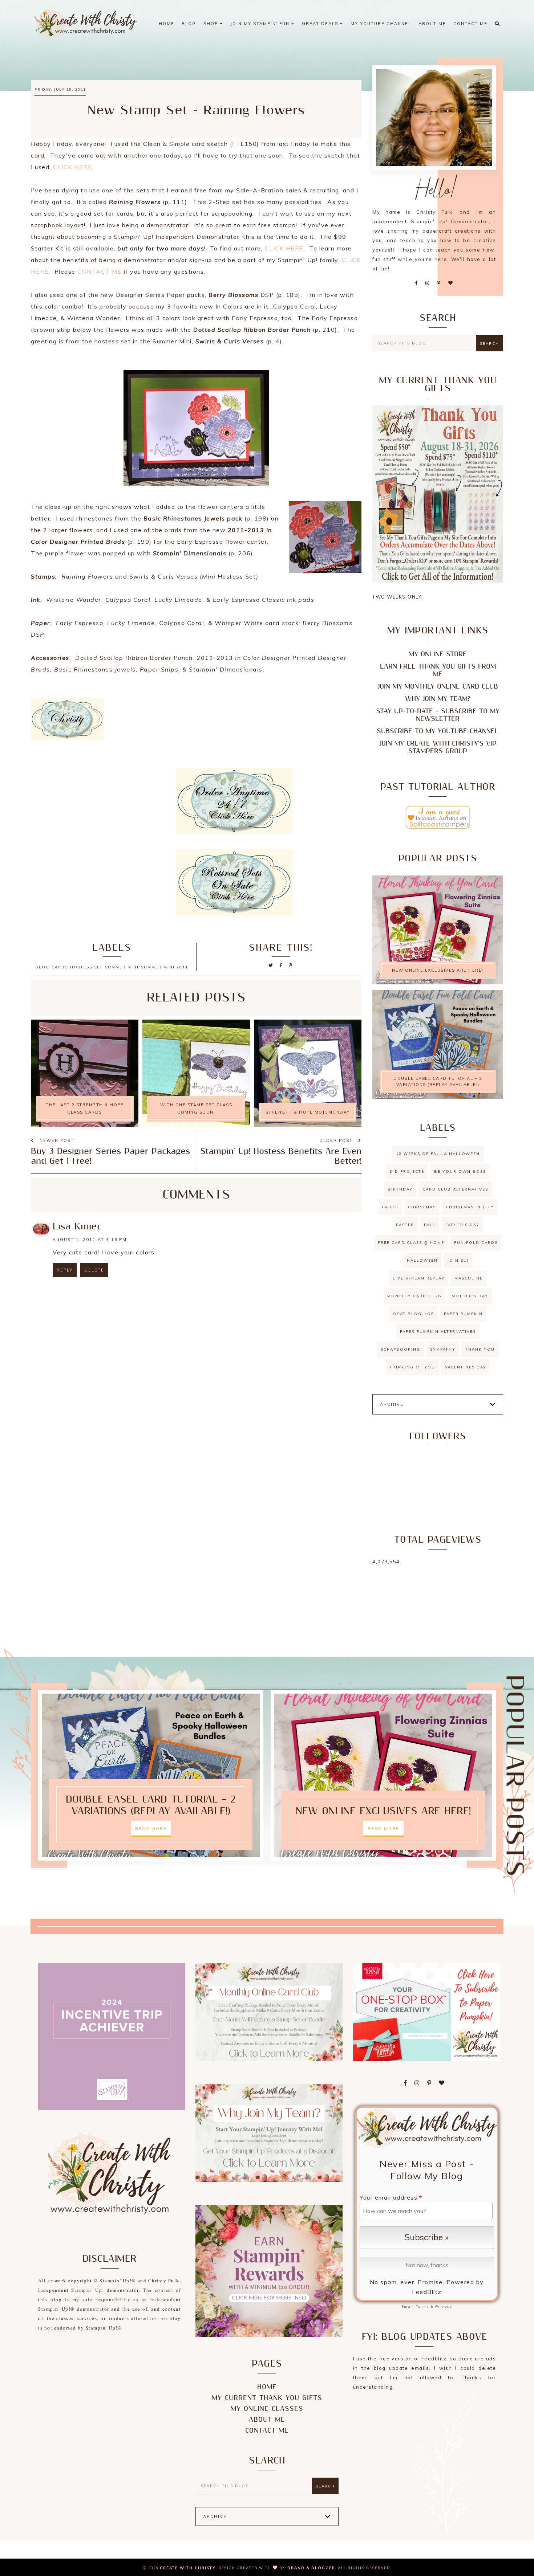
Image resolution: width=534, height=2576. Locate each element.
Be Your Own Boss (460, 1171)
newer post (56, 1140)
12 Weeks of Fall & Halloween (438, 1154)
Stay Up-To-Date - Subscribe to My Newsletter (438, 715)
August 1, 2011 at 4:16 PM (90, 1240)
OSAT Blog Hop (414, 1314)
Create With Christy (188, 2568)
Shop (212, 24)
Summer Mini (122, 967)
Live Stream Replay (419, 1278)
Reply (65, 1270)
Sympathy (443, 1349)
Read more (151, 1829)
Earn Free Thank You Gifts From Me (438, 670)
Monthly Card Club (414, 1296)
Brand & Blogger (311, 2568)
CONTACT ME (100, 272)
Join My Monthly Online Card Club (438, 687)
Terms (422, 2306)
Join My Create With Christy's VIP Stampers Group (438, 747)
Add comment (337, 1316)
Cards (60, 967)
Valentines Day (466, 1367)
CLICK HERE (72, 167)
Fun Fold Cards (476, 1243)
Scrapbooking (401, 1349)
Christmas (422, 1207)
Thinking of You (412, 1367)
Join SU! (458, 1260)
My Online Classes (267, 2409)
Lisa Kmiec (77, 1227)
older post (337, 1140)
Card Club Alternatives (455, 1189)
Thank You (480, 1349)
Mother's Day (470, 1296)
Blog (189, 24)
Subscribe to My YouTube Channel (438, 731)
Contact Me (470, 24)
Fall (430, 1225)
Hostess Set (86, 967)
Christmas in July (470, 1207)
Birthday (400, 1189)
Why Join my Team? (438, 699)
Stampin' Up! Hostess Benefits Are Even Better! (281, 1156)
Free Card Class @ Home (411, 1243)
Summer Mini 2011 (165, 967)
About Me (432, 24)
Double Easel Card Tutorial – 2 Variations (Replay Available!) (438, 1081)
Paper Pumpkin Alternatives (438, 1332)
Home (167, 24)
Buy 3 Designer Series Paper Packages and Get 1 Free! (110, 1156)
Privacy (444, 2306)
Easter (405, 1225)
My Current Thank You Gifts (267, 2398)
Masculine (469, 1278)
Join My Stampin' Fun (261, 24)
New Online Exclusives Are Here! (438, 970)
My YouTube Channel (381, 24)
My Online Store (438, 654)
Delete (94, 1270)
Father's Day (462, 1225)
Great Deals (321, 24)
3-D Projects (407, 1171)
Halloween (422, 1260)
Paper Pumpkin (463, 1314)
